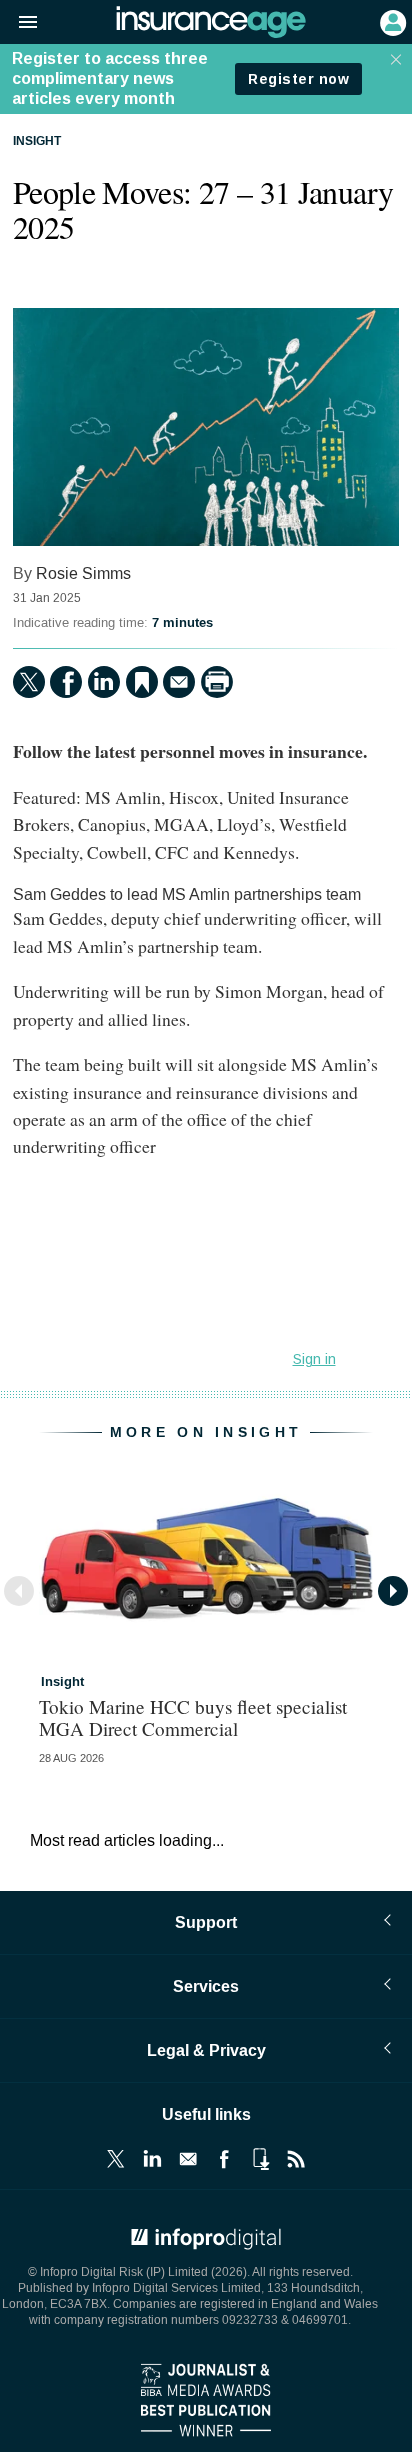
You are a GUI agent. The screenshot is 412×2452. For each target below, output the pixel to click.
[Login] (391, 21)
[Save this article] (142, 682)
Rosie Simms (83, 573)
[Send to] (179, 682)
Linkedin (152, 2159)
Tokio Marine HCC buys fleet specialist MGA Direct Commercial (193, 1717)
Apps (260, 2159)
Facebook (224, 2159)
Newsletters (188, 2159)
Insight (37, 142)
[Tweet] (29, 682)
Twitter (116, 2159)
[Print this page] (217, 682)
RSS (296, 2159)
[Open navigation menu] (19, 23)
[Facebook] (66, 682)
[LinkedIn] (104, 682)
